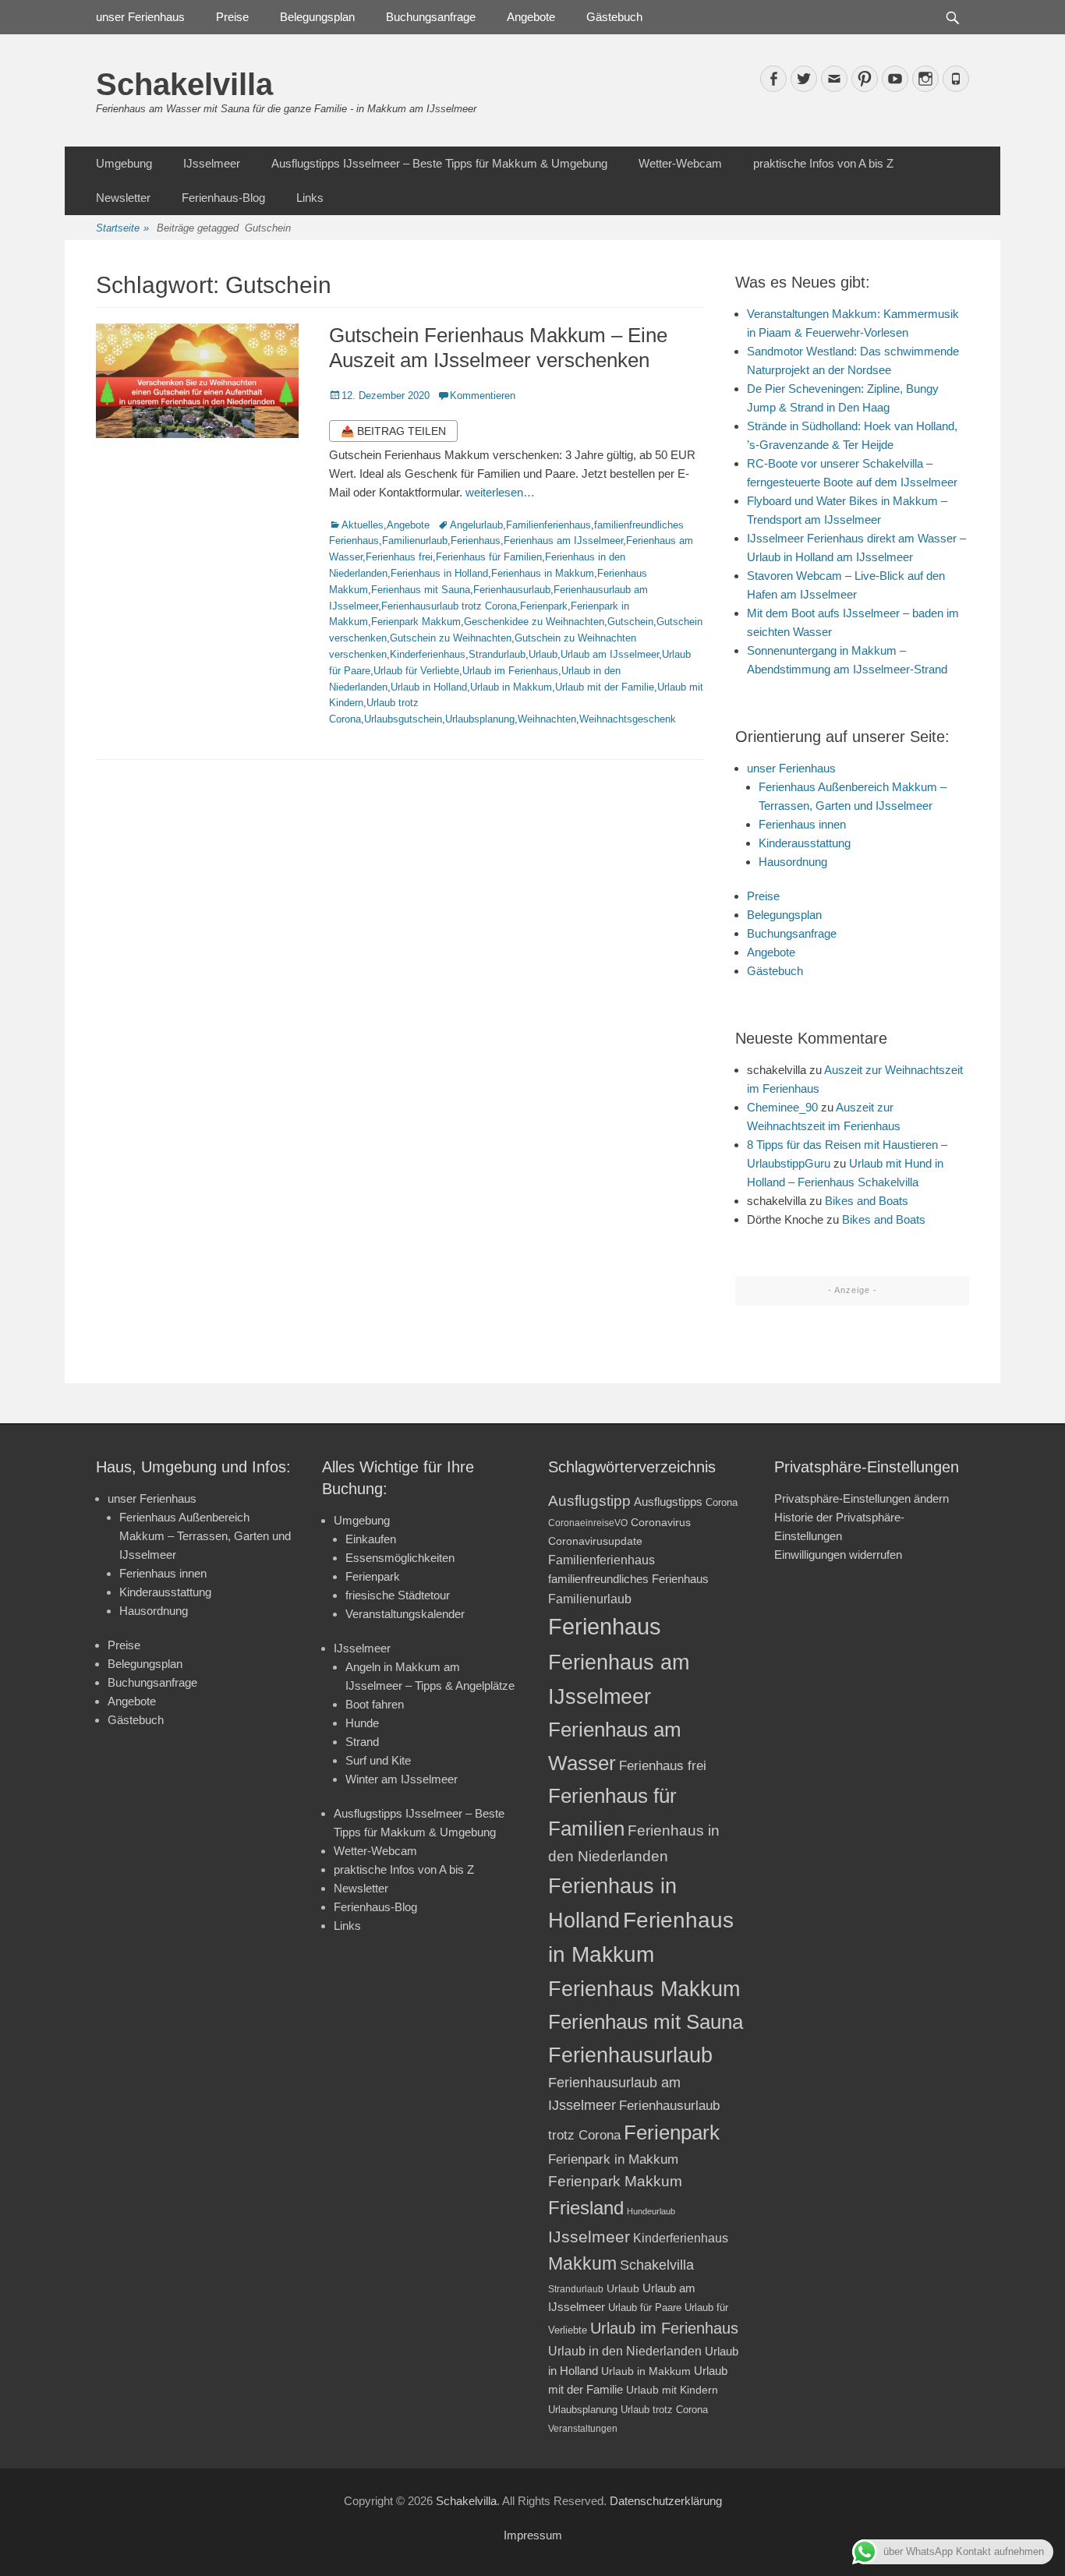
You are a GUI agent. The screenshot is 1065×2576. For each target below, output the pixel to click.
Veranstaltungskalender (405, 1614)
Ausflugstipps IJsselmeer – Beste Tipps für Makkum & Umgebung (439, 163)
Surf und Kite (378, 1760)
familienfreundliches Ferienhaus (628, 1579)
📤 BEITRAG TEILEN (393, 431)
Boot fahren (375, 1704)
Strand (362, 1742)
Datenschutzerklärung (666, 2501)
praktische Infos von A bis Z (823, 163)
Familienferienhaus (548, 525)
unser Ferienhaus (140, 17)
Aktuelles (363, 525)
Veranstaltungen (583, 2428)
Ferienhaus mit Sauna (421, 590)
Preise (232, 17)
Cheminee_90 (782, 1107)
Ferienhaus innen (802, 824)
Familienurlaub (415, 541)
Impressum (533, 2535)
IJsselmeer (212, 163)
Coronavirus (661, 1523)
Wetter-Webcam (680, 163)
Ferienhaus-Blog (223, 198)
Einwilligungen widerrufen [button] (838, 1555)
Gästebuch (614, 17)
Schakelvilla (184, 84)
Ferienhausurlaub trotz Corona (449, 606)
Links (310, 198)
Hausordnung (793, 862)
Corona (722, 1502)
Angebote (531, 17)
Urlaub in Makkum (511, 687)
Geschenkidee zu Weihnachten (534, 622)
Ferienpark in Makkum (613, 2159)
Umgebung (124, 163)
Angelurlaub (476, 525)
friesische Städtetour (398, 1595)
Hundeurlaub (651, 2211)
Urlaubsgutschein (403, 719)
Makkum (582, 2263)
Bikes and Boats (867, 1201)
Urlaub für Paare (645, 2307)
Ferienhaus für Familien (489, 557)
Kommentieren (483, 396)
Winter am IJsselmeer (402, 1779)
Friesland (586, 2208)
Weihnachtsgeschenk (628, 719)
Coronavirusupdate (595, 1541)
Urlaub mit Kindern (672, 2390)
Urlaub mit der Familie (605, 687)
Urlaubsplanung (480, 719)
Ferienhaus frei (399, 557)
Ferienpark (544, 606)
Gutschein (630, 622)
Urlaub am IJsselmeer (610, 654)
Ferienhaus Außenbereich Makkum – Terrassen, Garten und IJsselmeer (205, 1536)
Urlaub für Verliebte (416, 671)
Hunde (362, 1723)
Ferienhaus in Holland (439, 573)
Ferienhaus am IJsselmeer (563, 541)
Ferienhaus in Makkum (543, 573)
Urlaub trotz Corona (664, 2410)
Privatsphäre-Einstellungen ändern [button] (862, 1498)
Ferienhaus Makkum (644, 1989)
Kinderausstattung (805, 843)
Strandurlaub (497, 654)
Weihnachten (547, 719)
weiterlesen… (500, 492)
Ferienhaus (476, 541)
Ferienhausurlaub (512, 590)
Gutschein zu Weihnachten (451, 638)
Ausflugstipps (668, 1502)
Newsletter (123, 198)
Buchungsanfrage (431, 17)
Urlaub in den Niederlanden (625, 2351)
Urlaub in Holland (429, 687)
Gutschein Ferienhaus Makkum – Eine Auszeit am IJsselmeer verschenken (498, 347)
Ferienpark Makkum (416, 622)
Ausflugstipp (589, 1501)
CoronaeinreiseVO (588, 1523)
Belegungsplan (317, 17)
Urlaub (543, 654)
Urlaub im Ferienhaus (510, 671)
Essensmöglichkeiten (400, 1558)
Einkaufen (371, 1539)
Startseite (122, 228)
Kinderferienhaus (428, 654)
